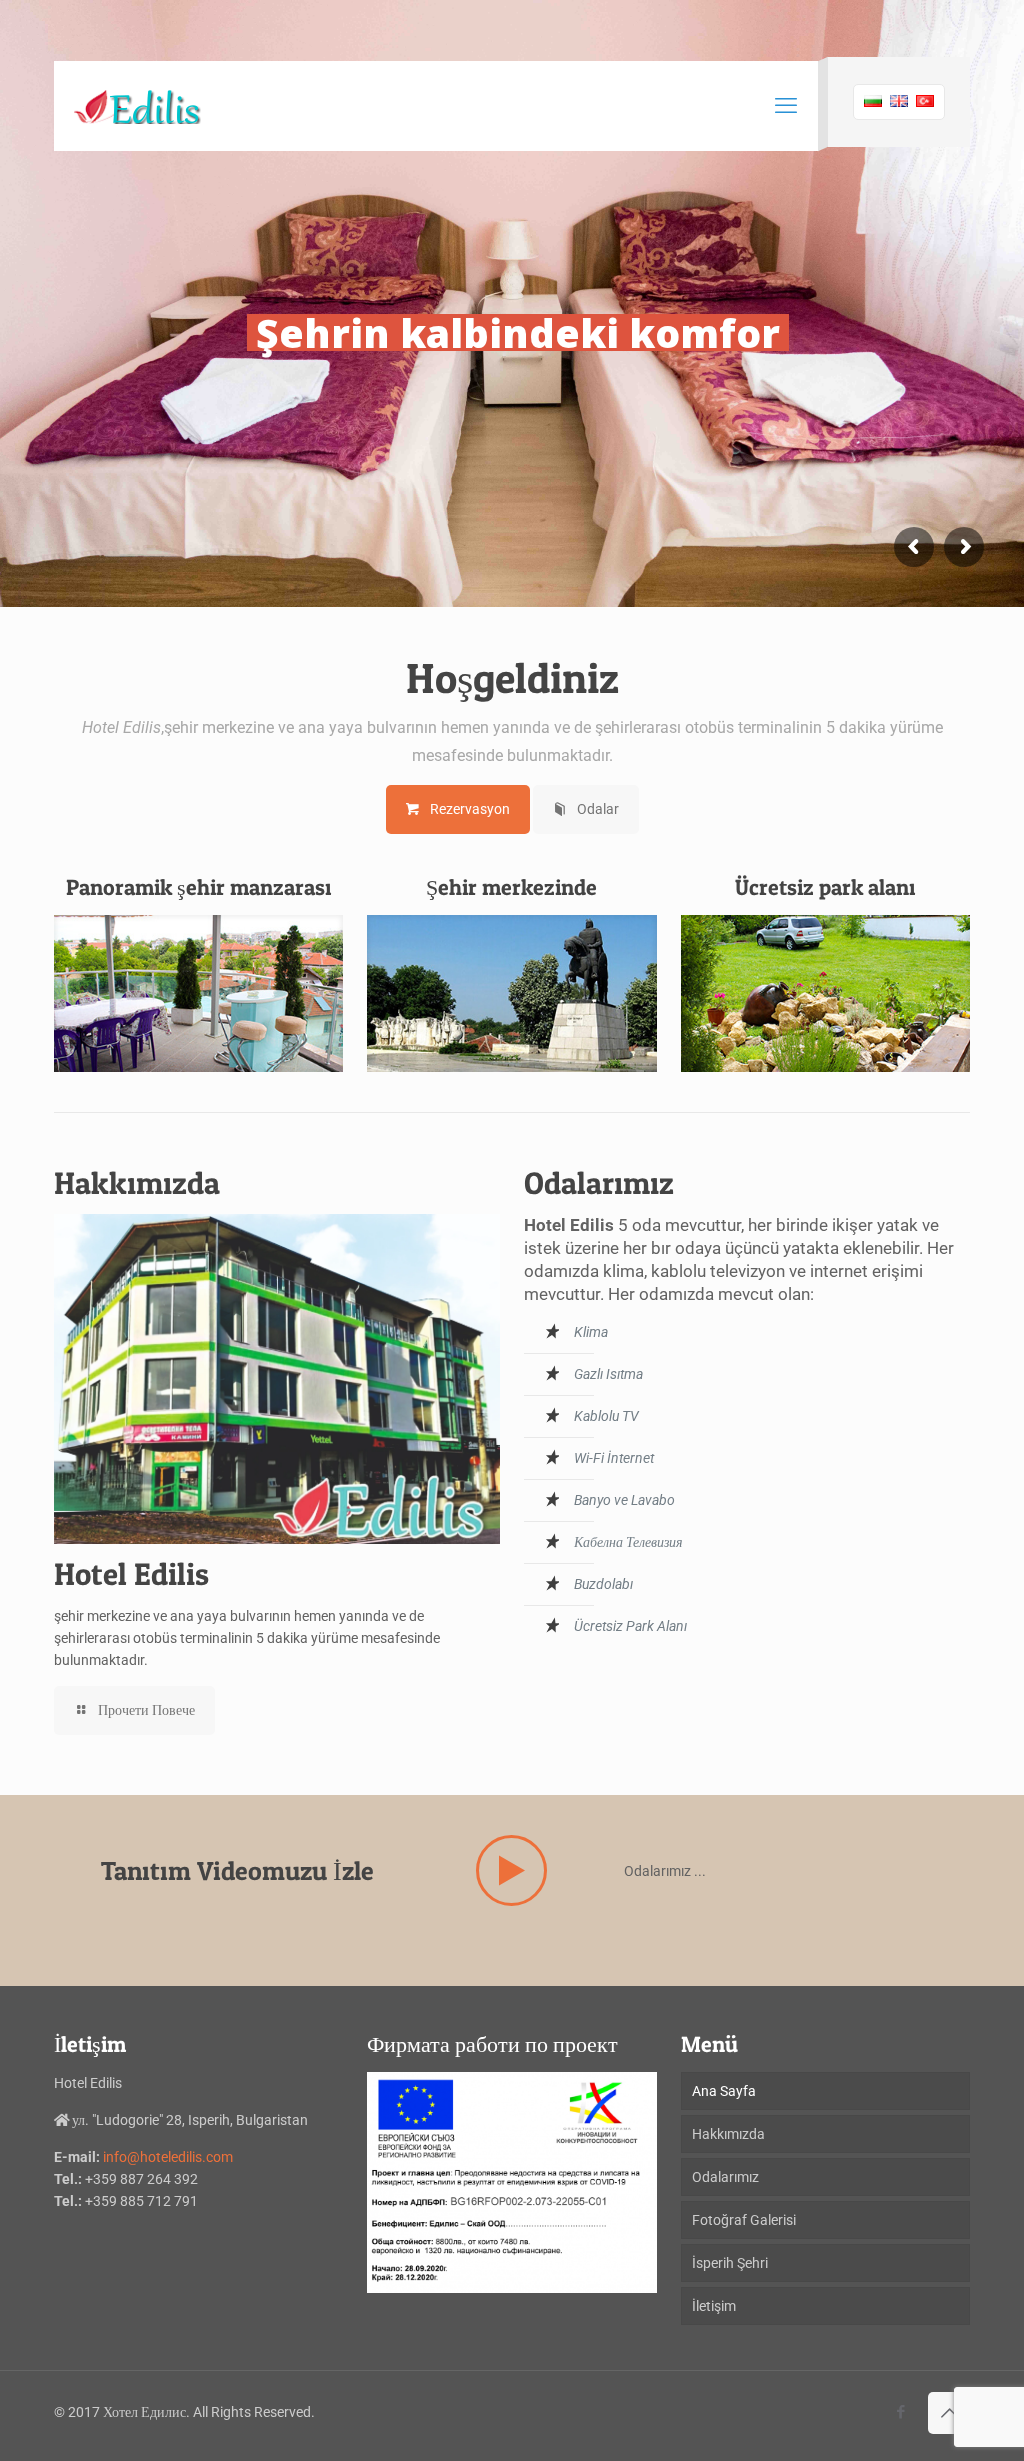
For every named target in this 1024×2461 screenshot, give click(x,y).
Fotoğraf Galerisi (744, 2220)
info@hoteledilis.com (168, 2157)
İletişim (714, 2306)
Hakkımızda (728, 2134)
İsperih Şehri (730, 2263)
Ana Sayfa (724, 2091)
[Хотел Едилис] (137, 106)
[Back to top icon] (949, 2413)
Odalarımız (725, 2177)
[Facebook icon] (900, 2412)
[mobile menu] (786, 106)
